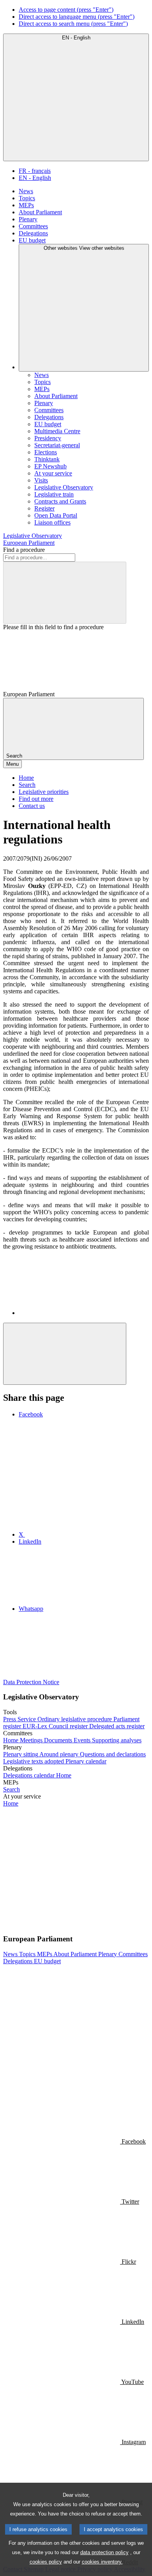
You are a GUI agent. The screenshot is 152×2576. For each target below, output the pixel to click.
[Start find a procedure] (65, 593)
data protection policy (104, 2552)
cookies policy (46, 2562)
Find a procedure (24, 550)
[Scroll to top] (65, 1354)
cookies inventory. (102, 2562)
